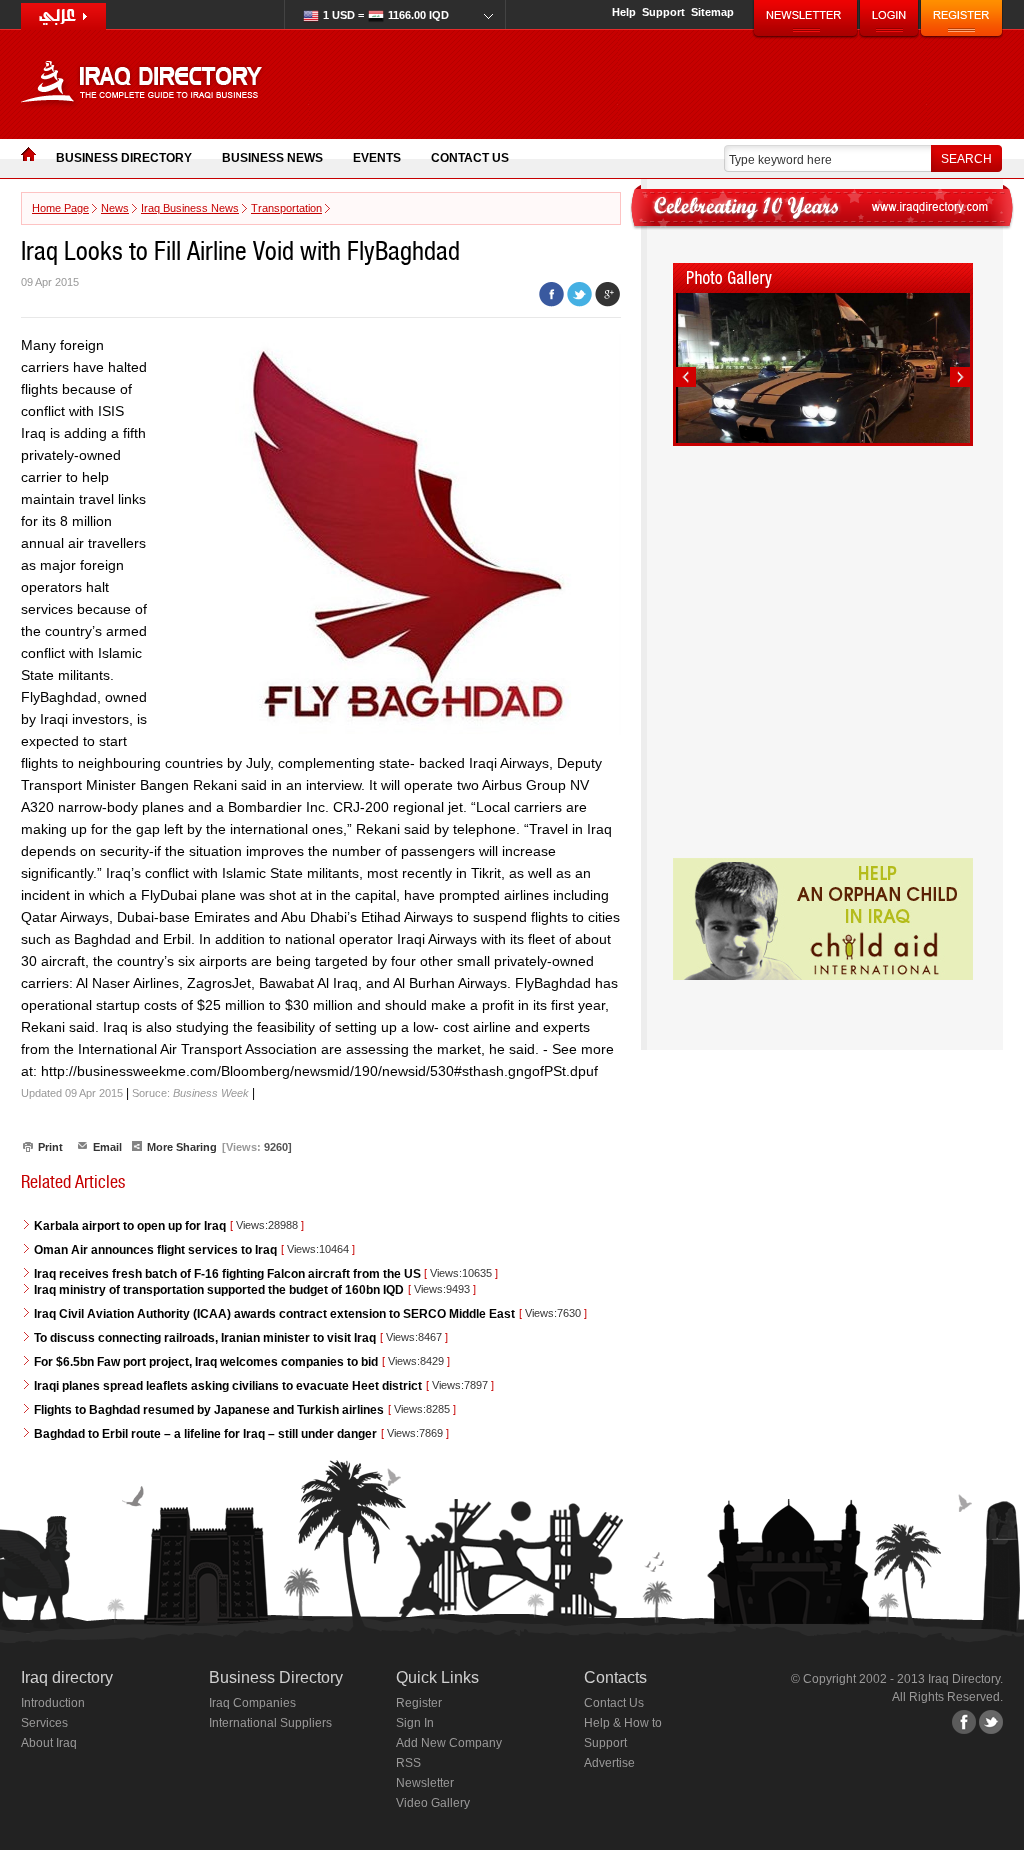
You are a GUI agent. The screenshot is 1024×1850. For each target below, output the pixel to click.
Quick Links (437, 1677)
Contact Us (470, 158)
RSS (408, 1763)
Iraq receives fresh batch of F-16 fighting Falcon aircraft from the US (229, 1274)
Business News (272, 158)
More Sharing (182, 1147)
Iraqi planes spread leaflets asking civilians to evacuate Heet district (228, 1386)
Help (624, 12)
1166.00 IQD (386, 15)
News (115, 208)
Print (50, 1147)
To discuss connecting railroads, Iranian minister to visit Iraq (205, 1338)
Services (44, 1723)
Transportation (286, 208)
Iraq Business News (190, 208)
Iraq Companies (252, 1703)
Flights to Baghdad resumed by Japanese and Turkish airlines (209, 1410)
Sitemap (712, 12)
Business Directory (124, 158)
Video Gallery (433, 1803)
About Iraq (49, 1743)
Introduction (53, 1703)
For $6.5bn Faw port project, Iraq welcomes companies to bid (206, 1362)
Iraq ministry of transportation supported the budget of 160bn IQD (219, 1290)
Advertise (609, 1763)
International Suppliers (270, 1723)
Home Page (60, 208)
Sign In (415, 1723)
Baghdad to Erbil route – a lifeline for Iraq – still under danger (205, 1434)
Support (663, 12)
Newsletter (425, 1783)
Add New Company (449, 1743)
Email (107, 1147)
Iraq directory (67, 1677)
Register (419, 1703)
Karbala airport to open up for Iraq (130, 1226)
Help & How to (623, 1723)
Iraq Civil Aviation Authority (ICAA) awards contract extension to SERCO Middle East (274, 1314)
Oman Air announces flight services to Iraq (155, 1250)
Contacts (615, 1677)
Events (377, 158)
